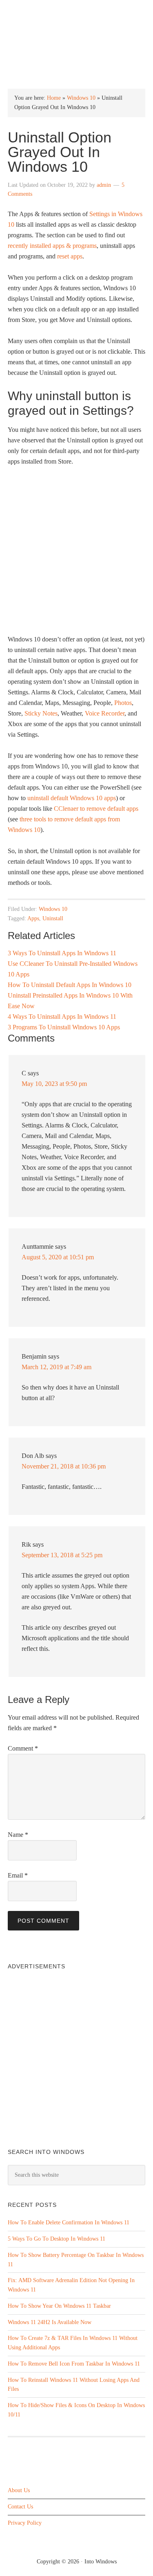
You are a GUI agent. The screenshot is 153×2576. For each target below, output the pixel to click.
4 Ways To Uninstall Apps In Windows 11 (62, 1017)
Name (18, 1835)
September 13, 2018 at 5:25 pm (62, 1555)
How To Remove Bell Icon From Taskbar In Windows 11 (74, 2364)
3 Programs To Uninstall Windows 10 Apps (64, 1027)
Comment (23, 1748)
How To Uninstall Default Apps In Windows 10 (70, 985)
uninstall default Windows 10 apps (72, 798)
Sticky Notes (41, 713)
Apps (33, 918)
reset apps (70, 256)
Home (54, 98)
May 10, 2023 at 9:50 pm (54, 1084)
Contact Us (20, 2507)
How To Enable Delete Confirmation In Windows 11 (69, 2223)
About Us (19, 2490)
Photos (123, 703)
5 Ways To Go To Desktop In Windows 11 (57, 2239)
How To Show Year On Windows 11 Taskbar (59, 2306)
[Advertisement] (76, 554)
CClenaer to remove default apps (96, 809)
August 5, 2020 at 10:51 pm (58, 1257)
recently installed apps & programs (52, 246)
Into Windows (76, 13)
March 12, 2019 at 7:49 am (57, 1367)
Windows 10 (81, 98)
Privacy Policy (25, 2523)
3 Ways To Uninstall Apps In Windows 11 (62, 953)
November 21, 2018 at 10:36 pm (64, 1466)
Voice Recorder (105, 713)
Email (18, 1875)
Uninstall (53, 918)
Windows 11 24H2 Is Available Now (50, 2322)
